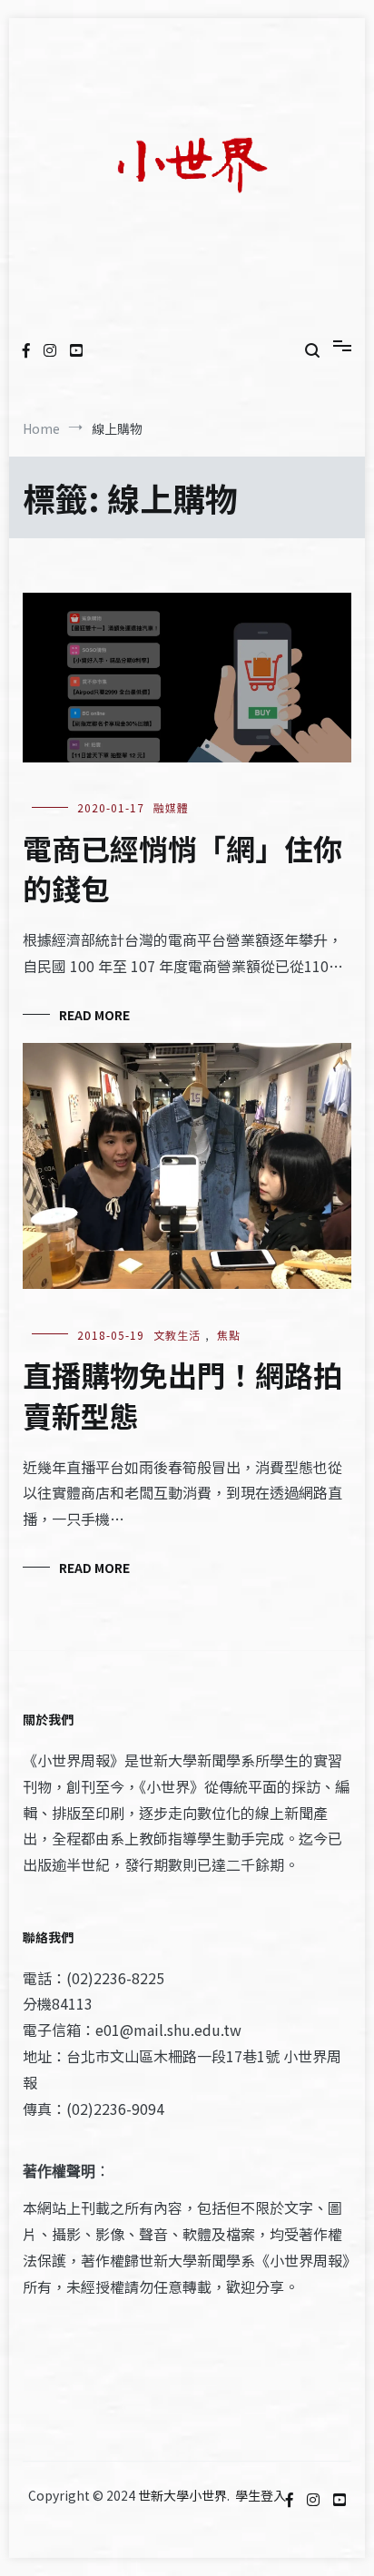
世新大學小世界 (182, 2495)
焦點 (229, 1335)
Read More (94, 1015)
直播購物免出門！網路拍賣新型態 (182, 1395)
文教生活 (177, 1335)
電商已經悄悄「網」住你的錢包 (182, 868)
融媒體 (171, 807)
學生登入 (261, 2495)
